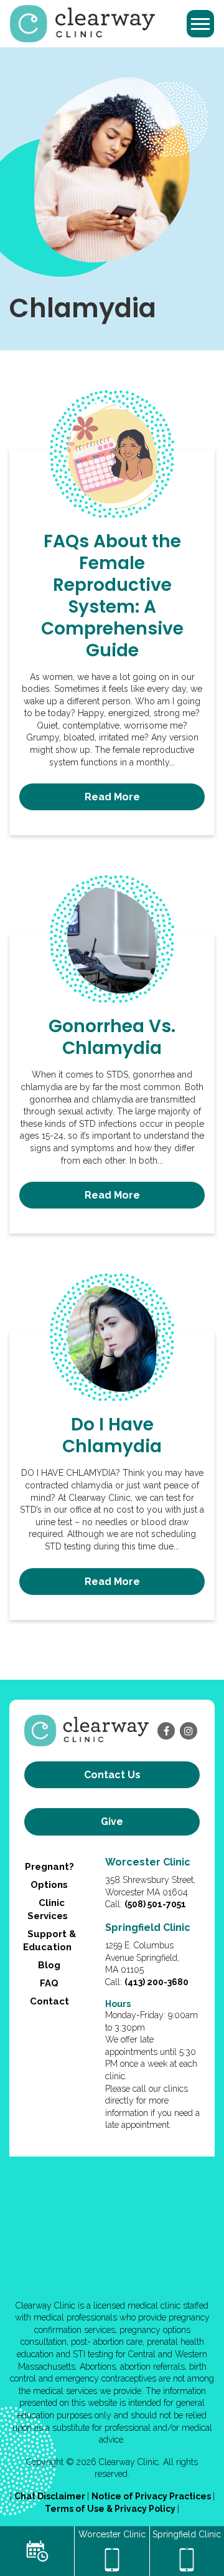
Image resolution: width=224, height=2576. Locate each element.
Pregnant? (49, 1867)
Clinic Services (48, 1909)
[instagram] (189, 1731)
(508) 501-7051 (155, 1904)
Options (49, 1885)
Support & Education (49, 1941)
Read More (112, 797)
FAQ (49, 1983)
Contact (49, 2001)
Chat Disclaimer (51, 2496)
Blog (49, 1965)
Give (112, 1822)
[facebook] (166, 1731)
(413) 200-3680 (156, 1982)
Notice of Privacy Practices (152, 2496)
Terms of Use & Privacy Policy (111, 2509)
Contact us (112, 1775)
